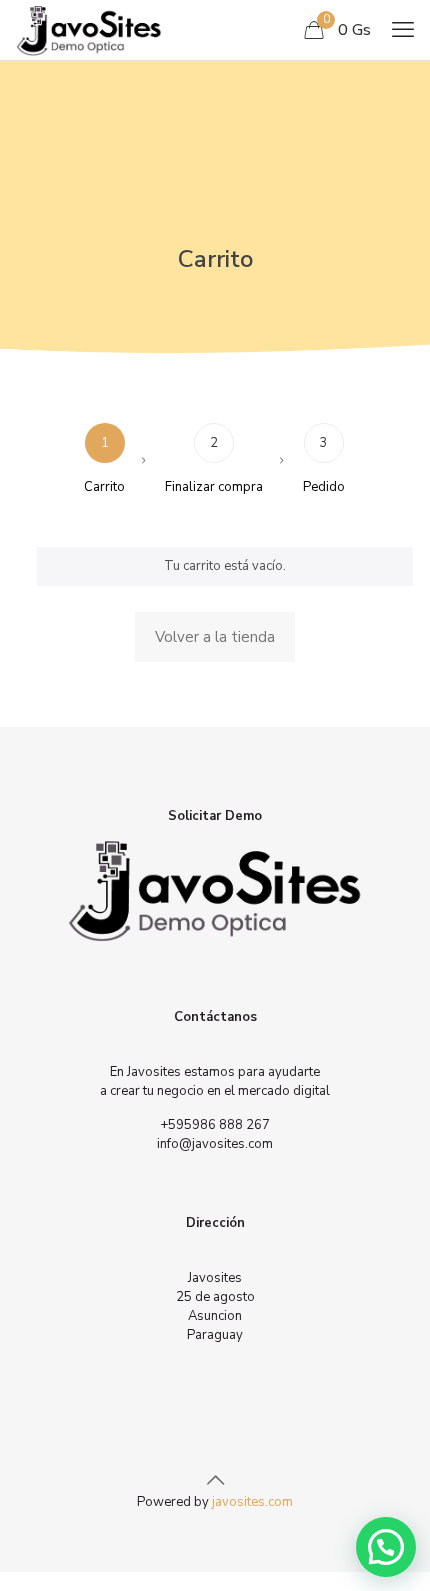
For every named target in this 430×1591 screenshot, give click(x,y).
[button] (386, 1547)
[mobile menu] (403, 30)
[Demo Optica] (89, 30)
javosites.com (251, 1502)
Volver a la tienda (215, 637)
